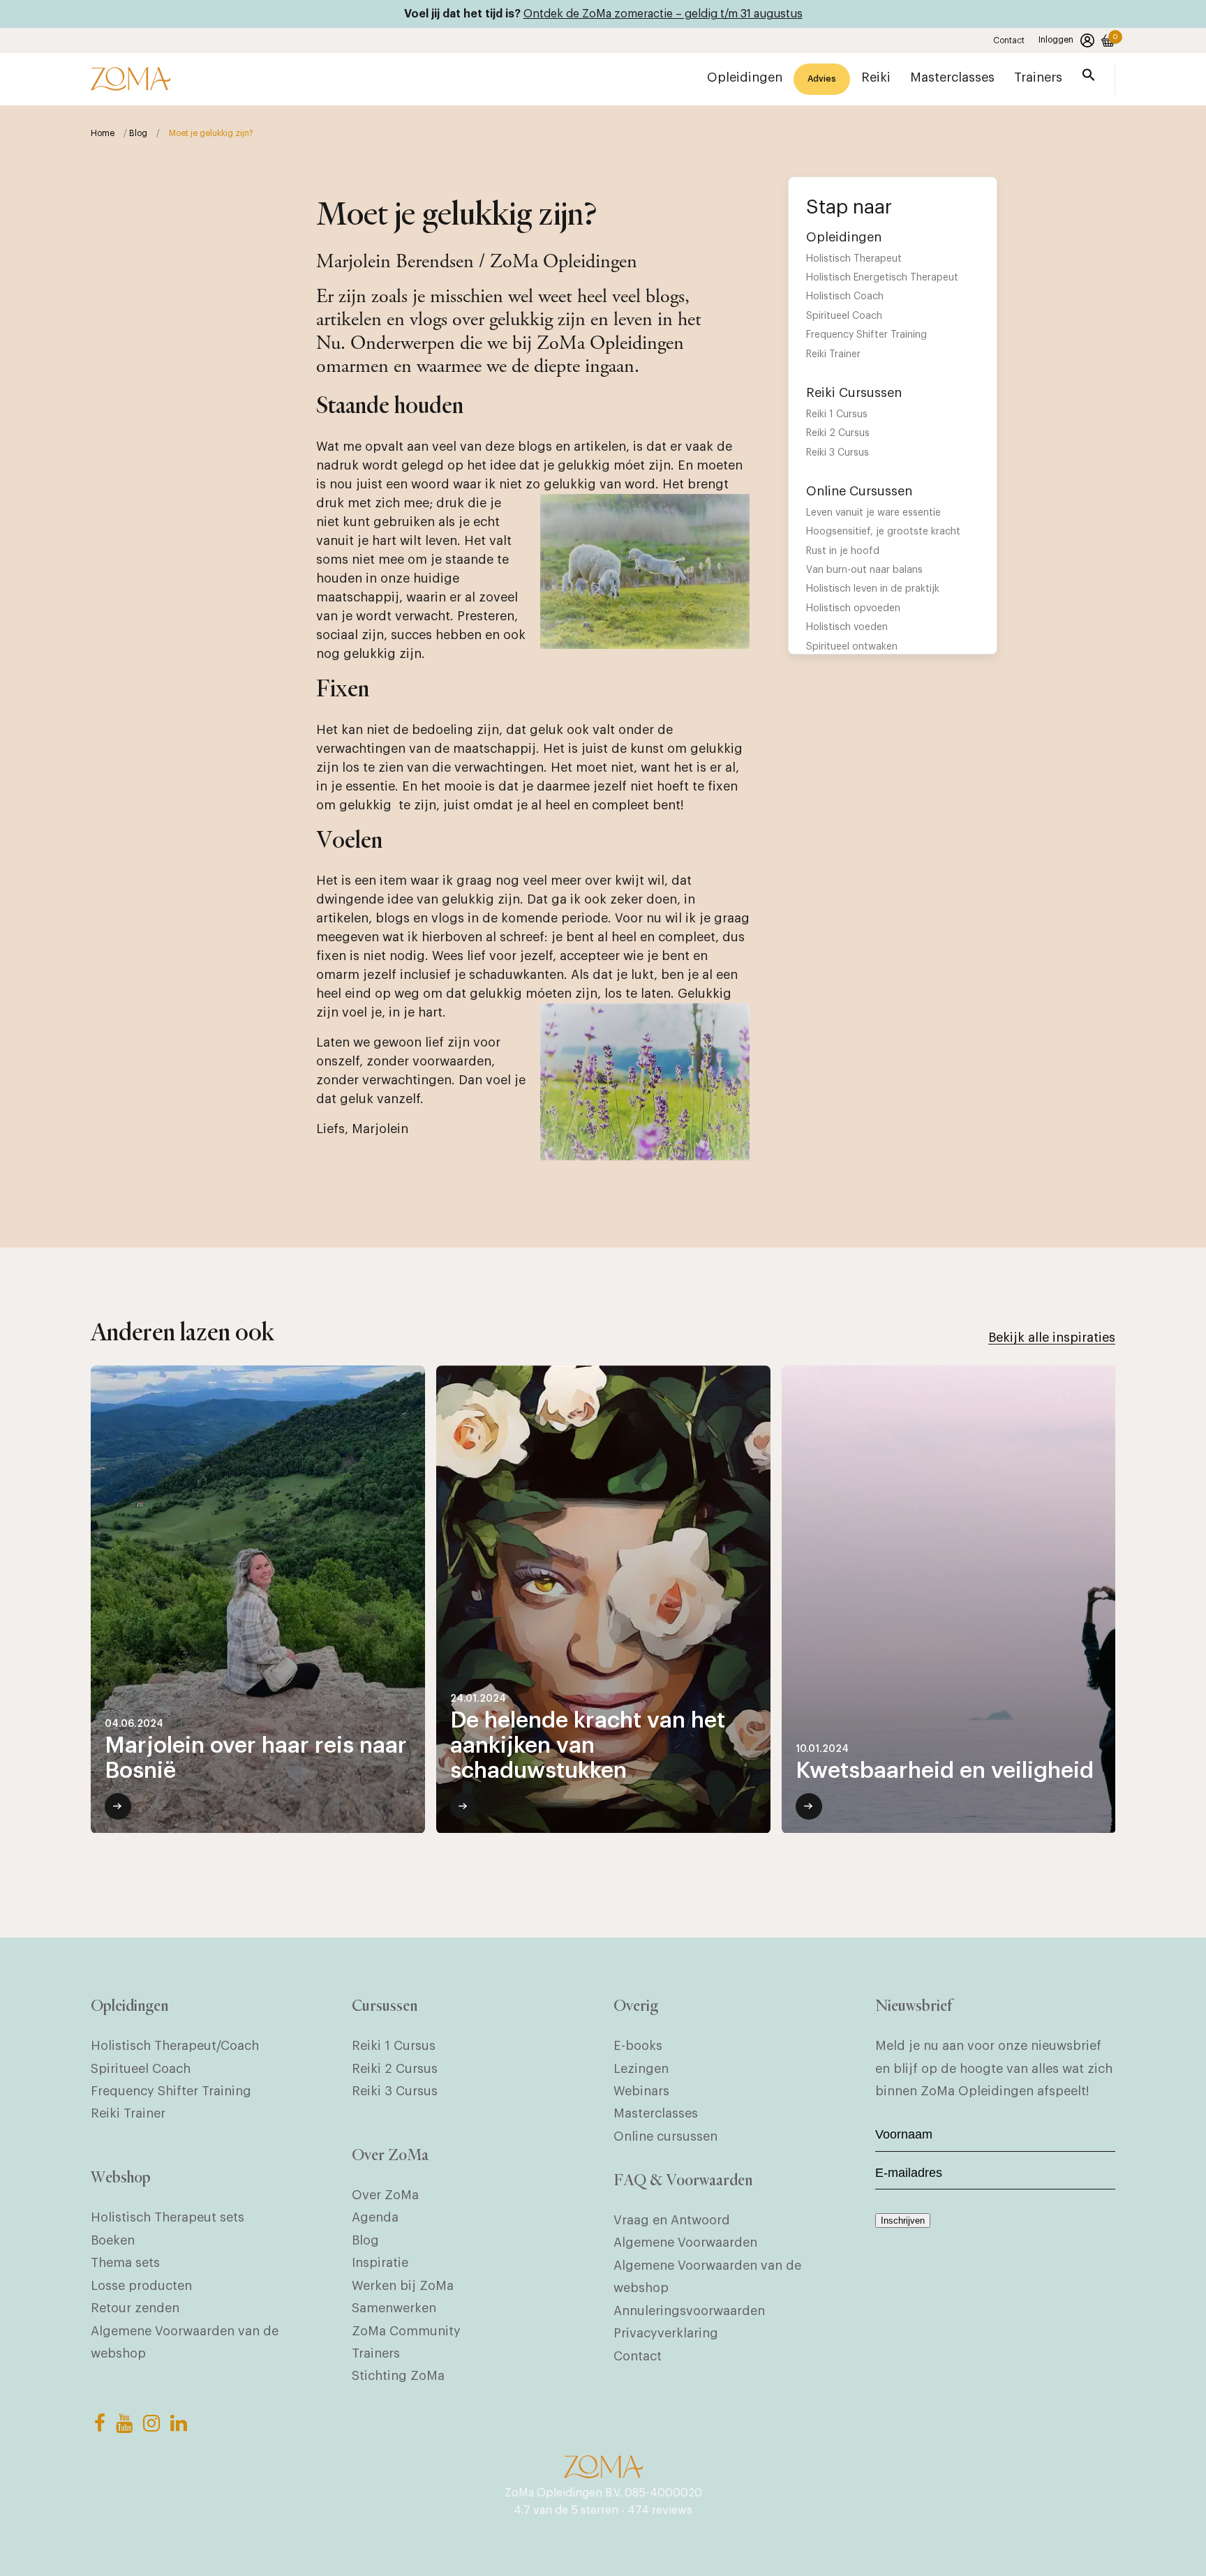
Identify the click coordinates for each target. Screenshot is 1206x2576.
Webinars (641, 2091)
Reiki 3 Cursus (837, 453)
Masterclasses (656, 2113)
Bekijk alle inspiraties (1052, 1338)
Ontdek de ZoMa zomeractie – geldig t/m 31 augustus (663, 14)
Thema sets (125, 2263)
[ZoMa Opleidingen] (131, 79)
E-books (638, 2046)
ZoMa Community (406, 2331)
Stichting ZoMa (398, 2376)
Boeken (113, 2240)
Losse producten (141, 2286)
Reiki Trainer (833, 354)
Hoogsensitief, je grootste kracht (883, 532)
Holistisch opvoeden (853, 608)
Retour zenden (135, 2308)
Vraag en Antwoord (672, 2220)
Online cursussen (665, 2136)
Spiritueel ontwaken (852, 647)
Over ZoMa (385, 2195)
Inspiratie (380, 2263)
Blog (138, 133)
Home (103, 133)
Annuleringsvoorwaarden (689, 2311)
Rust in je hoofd (843, 551)
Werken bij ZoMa (403, 2286)
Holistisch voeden (847, 627)
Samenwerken (394, 2308)
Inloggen (1056, 40)
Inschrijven (903, 2221)
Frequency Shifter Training (866, 335)
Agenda (375, 2217)
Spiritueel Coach (844, 316)
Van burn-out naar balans (864, 570)
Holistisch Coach (845, 297)
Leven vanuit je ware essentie (873, 513)
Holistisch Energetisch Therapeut (882, 278)
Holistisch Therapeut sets (167, 2217)
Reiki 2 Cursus (838, 433)
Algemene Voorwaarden (685, 2242)
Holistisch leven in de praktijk (873, 589)
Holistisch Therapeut (854, 259)
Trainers (376, 2353)
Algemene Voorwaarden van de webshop (185, 2342)
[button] (1089, 78)
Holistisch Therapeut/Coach (175, 2046)
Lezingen (641, 2069)
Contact (1009, 40)
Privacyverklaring (666, 2333)
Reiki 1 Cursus (837, 414)
